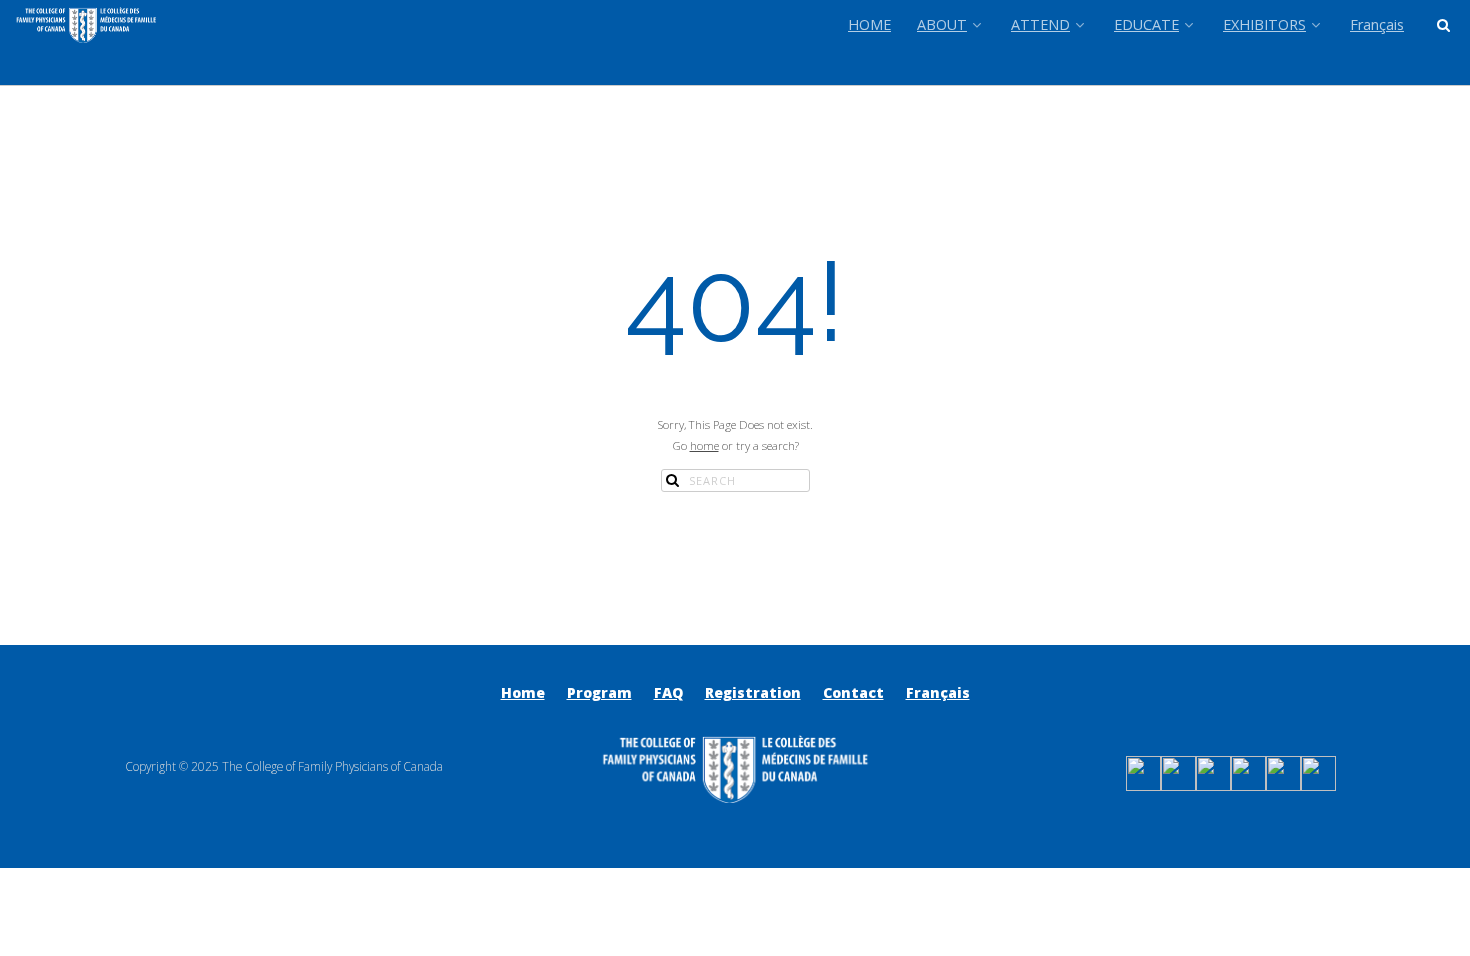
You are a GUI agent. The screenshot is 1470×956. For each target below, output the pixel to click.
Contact (853, 692)
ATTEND (1040, 24)
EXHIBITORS (1264, 24)
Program (599, 692)
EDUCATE (1146, 24)
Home (523, 692)
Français (1377, 24)
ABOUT (942, 24)
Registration (753, 692)
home (704, 445)
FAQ (668, 692)
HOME (869, 24)
